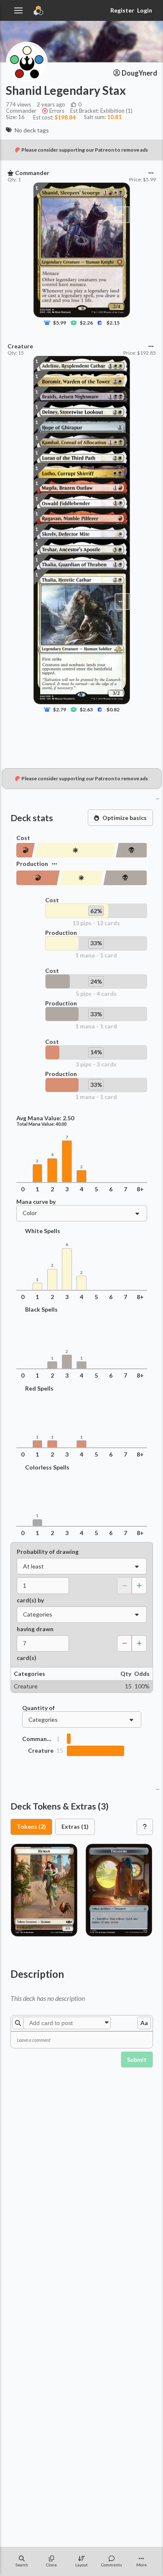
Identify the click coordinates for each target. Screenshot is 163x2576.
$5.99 (60, 323)
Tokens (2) (31, 1826)
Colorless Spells (47, 1467)
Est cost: (54, 117)
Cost (23, 838)
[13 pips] (75, 850)
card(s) (27, 1658)
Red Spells (39, 1388)
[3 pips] (26, 850)
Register (122, 10)
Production (32, 864)
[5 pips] (131, 850)
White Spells (43, 1231)
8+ (140, 1189)
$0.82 (113, 709)
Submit (137, 2060)
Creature (41, 1751)
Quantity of (38, 1708)
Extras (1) (75, 1826)
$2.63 (86, 709)
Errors (57, 111)
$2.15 (113, 323)
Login (145, 10)
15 (60, 1751)
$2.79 (60, 709)
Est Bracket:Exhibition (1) (101, 111)
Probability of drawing (48, 1552)
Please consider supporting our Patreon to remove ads (85, 150)
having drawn (35, 1629)
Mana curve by (36, 1202)
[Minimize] (158, 798)
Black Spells (41, 1310)
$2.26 (86, 323)
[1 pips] (38, 878)
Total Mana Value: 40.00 (41, 1124)
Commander (38, 1739)
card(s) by (30, 1600)
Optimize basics (125, 818)
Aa (144, 2023)
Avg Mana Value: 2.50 (45, 1118)
